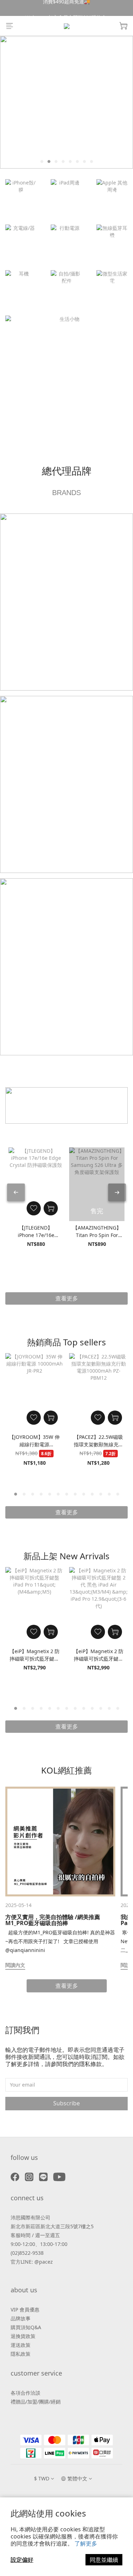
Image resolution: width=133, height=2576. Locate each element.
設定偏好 (22, 2560)
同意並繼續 (104, 2560)
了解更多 (86, 2543)
